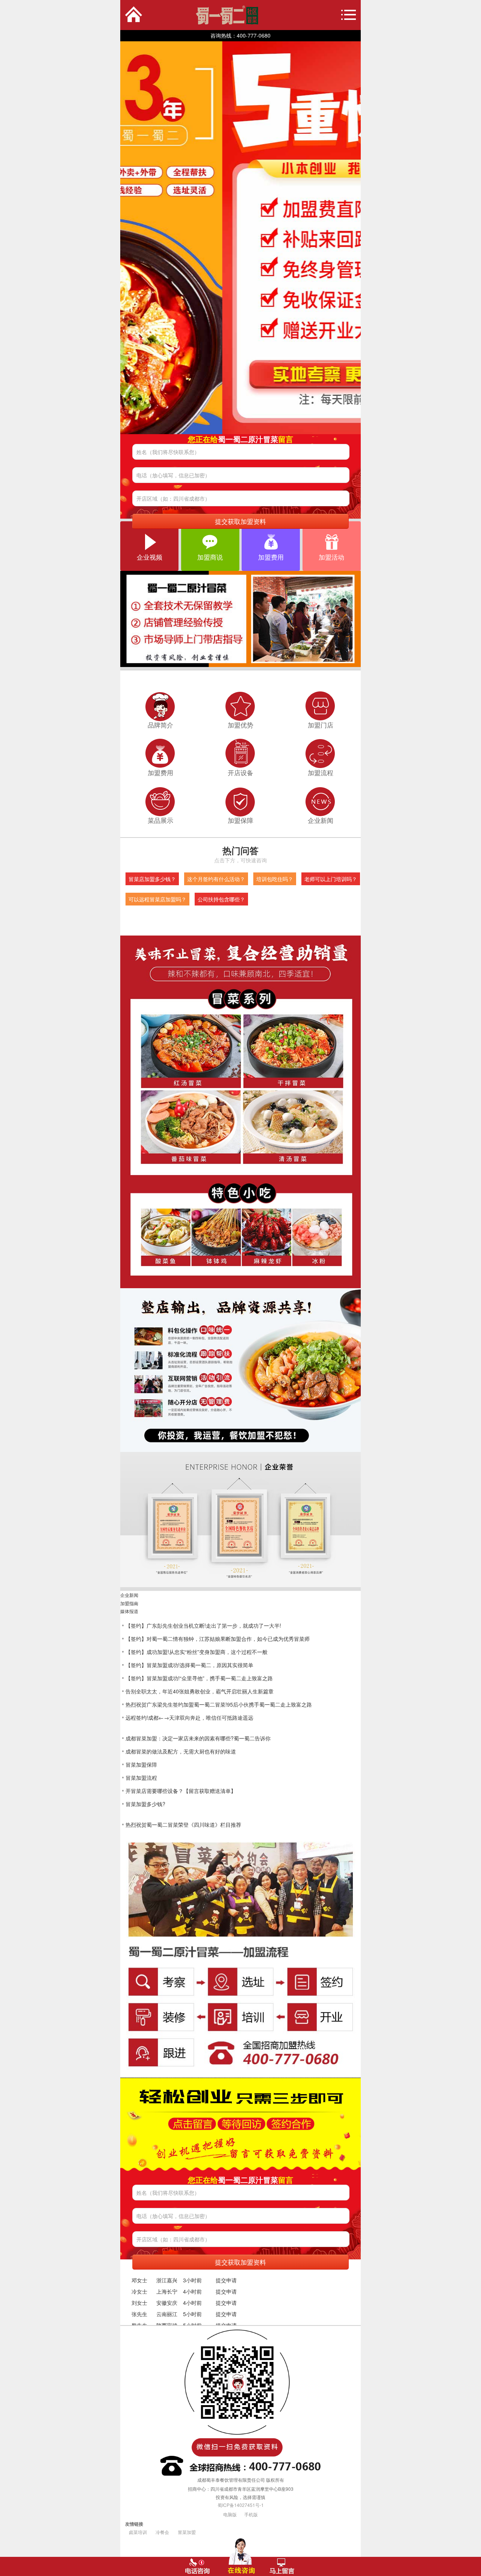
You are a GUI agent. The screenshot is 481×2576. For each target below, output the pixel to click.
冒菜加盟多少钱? (145, 1804)
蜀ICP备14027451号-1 (241, 2505)
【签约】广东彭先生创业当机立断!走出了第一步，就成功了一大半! (203, 1625)
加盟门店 (321, 725)
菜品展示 (160, 820)
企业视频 (150, 557)
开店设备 (240, 773)
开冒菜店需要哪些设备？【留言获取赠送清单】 (181, 1791)
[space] (240, 238)
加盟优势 (240, 725)
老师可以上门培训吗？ (331, 879)
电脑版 (230, 2514)
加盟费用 (271, 557)
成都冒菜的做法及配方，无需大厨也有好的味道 (181, 1751)
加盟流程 (321, 773)
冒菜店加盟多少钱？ (152, 879)
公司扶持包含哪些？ (221, 899)
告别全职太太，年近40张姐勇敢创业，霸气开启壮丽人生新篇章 (200, 1691)
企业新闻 (321, 820)
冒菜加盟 (187, 2532)
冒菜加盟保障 (141, 1764)
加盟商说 (210, 557)
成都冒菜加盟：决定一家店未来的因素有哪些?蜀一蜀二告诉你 (198, 1738)
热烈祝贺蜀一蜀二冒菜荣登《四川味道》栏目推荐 (183, 1824)
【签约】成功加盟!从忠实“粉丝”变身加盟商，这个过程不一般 (197, 1652)
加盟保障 (240, 820)
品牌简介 (160, 725)
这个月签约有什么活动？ (216, 879)
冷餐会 (162, 2532)
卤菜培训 (138, 2532)
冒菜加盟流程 (141, 1778)
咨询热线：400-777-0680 (240, 35)
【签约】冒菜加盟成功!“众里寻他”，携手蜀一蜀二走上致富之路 (199, 1678)
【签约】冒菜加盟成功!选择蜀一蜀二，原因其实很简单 (189, 1665)
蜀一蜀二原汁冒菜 (195, 15)
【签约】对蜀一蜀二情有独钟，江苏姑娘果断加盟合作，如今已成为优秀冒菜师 (218, 1639)
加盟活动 (331, 557)
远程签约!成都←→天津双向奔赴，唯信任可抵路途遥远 (189, 1717)
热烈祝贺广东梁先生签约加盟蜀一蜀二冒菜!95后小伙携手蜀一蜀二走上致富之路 (219, 1704)
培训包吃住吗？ (275, 879)
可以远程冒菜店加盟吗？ (157, 899)
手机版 (251, 2514)
